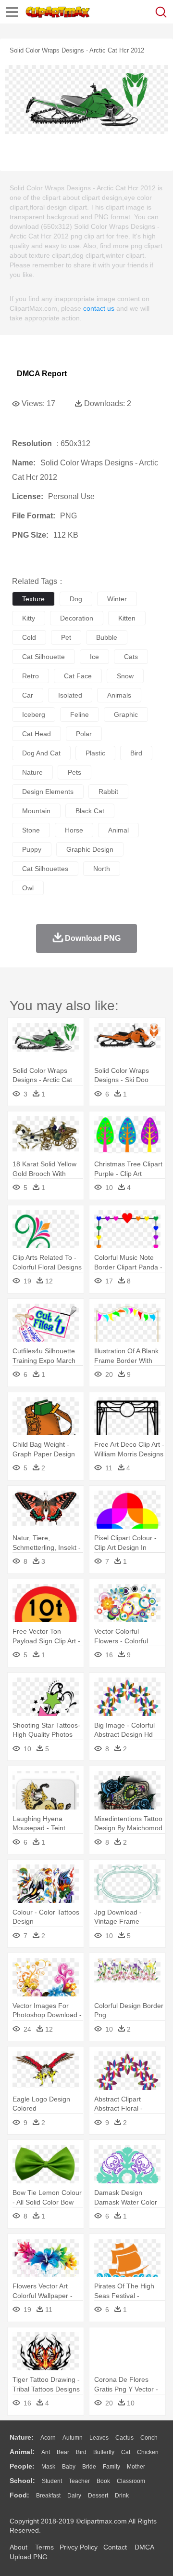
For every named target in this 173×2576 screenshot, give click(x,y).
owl (28, 888)
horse (74, 830)
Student (52, 2481)
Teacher (79, 2481)
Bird (81, 2452)
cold (29, 637)
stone (31, 830)
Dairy (74, 2496)
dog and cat (41, 753)
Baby (69, 2467)
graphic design (90, 849)
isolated (70, 695)
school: (22, 2481)
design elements (48, 792)
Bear (63, 2452)
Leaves (99, 2438)
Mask (48, 2467)
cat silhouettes (45, 869)
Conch (149, 2438)
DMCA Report (42, 374)
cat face (78, 676)
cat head (37, 734)
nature (32, 772)
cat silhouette (43, 657)
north (102, 869)
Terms (44, 2547)
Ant (46, 2452)
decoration (77, 618)
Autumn (73, 2438)
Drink (122, 2496)
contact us (99, 308)
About (19, 2547)
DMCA (144, 2547)
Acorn (48, 2438)
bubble (107, 637)
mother (136, 2467)
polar (84, 734)
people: (22, 2466)
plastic (95, 753)
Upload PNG (29, 2557)
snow (125, 676)
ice (94, 657)
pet (66, 637)
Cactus (124, 2438)
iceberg (34, 714)
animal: (22, 2452)
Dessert (98, 2496)
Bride (89, 2467)
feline (80, 714)
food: (19, 2495)
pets (74, 772)
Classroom (131, 2481)
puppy (32, 849)
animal (118, 830)
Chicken (148, 2452)
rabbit (108, 792)
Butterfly (104, 2452)
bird (136, 753)
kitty (29, 618)
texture (33, 599)
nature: (22, 2437)
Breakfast (48, 2496)
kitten (127, 618)
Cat (126, 2452)
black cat (90, 811)
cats (131, 657)
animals (119, 695)
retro (31, 676)
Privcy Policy (79, 2547)
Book (103, 2481)
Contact (115, 2547)
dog (76, 599)
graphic (126, 714)
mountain (36, 811)
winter (117, 599)
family (111, 2467)
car (28, 695)
